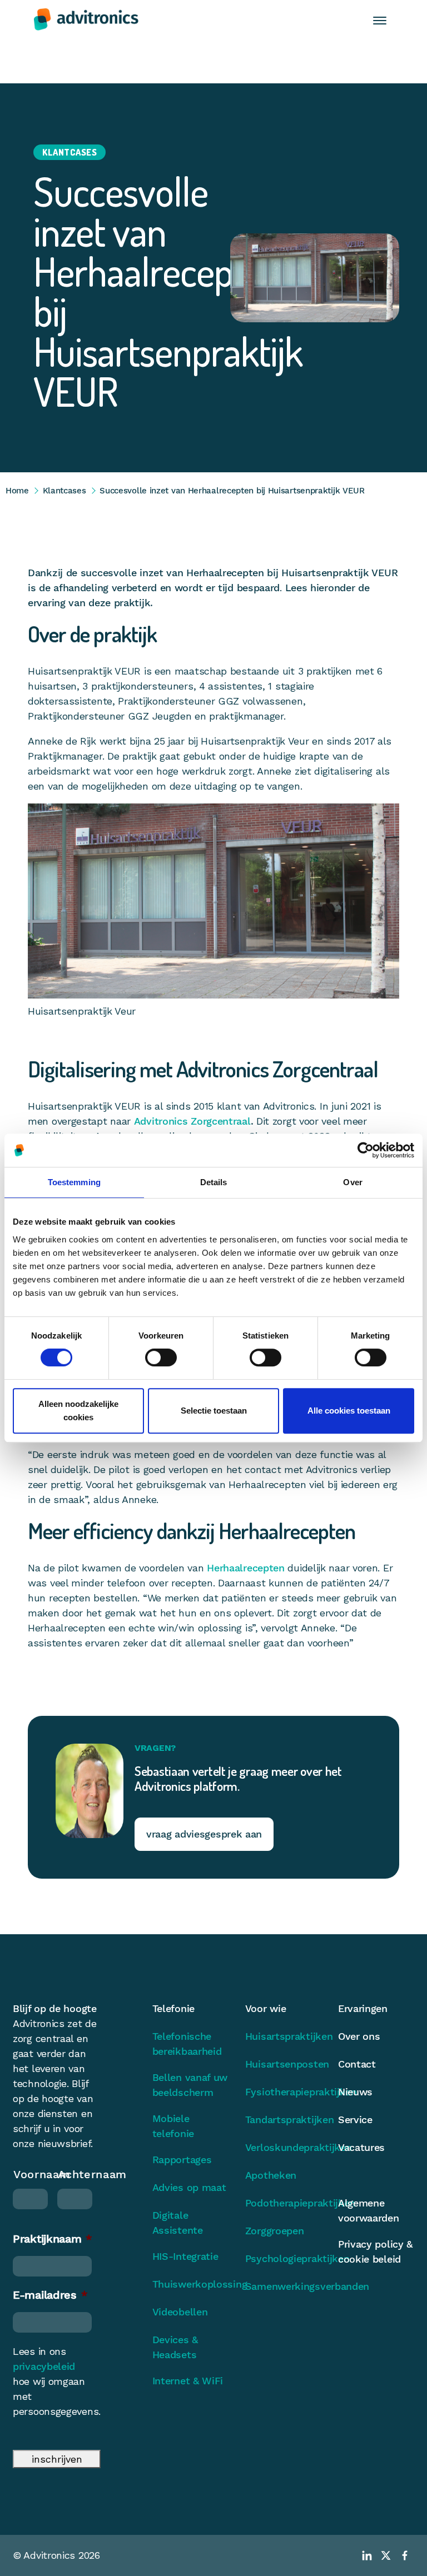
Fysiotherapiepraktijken (283, 2092)
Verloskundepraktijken (283, 2147)
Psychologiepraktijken (283, 2258)
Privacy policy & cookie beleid (375, 2251)
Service (355, 2120)
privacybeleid (44, 2366)
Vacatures (361, 2147)
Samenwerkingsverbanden (283, 2286)
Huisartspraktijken (283, 2036)
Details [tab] (214, 1182)
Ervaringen (363, 2008)
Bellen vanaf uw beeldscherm (190, 2085)
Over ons (359, 2036)
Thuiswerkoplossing (190, 2284)
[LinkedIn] (367, 2555)
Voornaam (30, 2174)
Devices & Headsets (175, 2347)
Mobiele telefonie (173, 2126)
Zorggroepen (275, 2231)
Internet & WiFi (188, 2381)
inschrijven (57, 2459)
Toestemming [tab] (74, 1182)
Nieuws (355, 2092)
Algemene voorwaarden (369, 2210)
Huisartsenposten (283, 2064)
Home (17, 491)
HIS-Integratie (185, 2256)
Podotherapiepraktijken (283, 2203)
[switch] (161, 1357)
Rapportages (182, 2160)
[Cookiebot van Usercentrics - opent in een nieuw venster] (366, 1150)
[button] (380, 20)
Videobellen (180, 2312)
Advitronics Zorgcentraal (192, 1121)
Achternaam (75, 2174)
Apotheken (271, 2175)
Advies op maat (189, 2187)
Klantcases (64, 491)
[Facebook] (405, 2555)
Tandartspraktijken (283, 2120)
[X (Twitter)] (386, 2555)
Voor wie (266, 2008)
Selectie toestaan (214, 1411)
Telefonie (173, 2008)
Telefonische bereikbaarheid (187, 2044)
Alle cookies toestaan (349, 1411)
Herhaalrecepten (246, 1568)
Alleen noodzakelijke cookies (78, 1411)
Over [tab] (352, 1182)
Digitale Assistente (178, 2223)
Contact (357, 2064)
